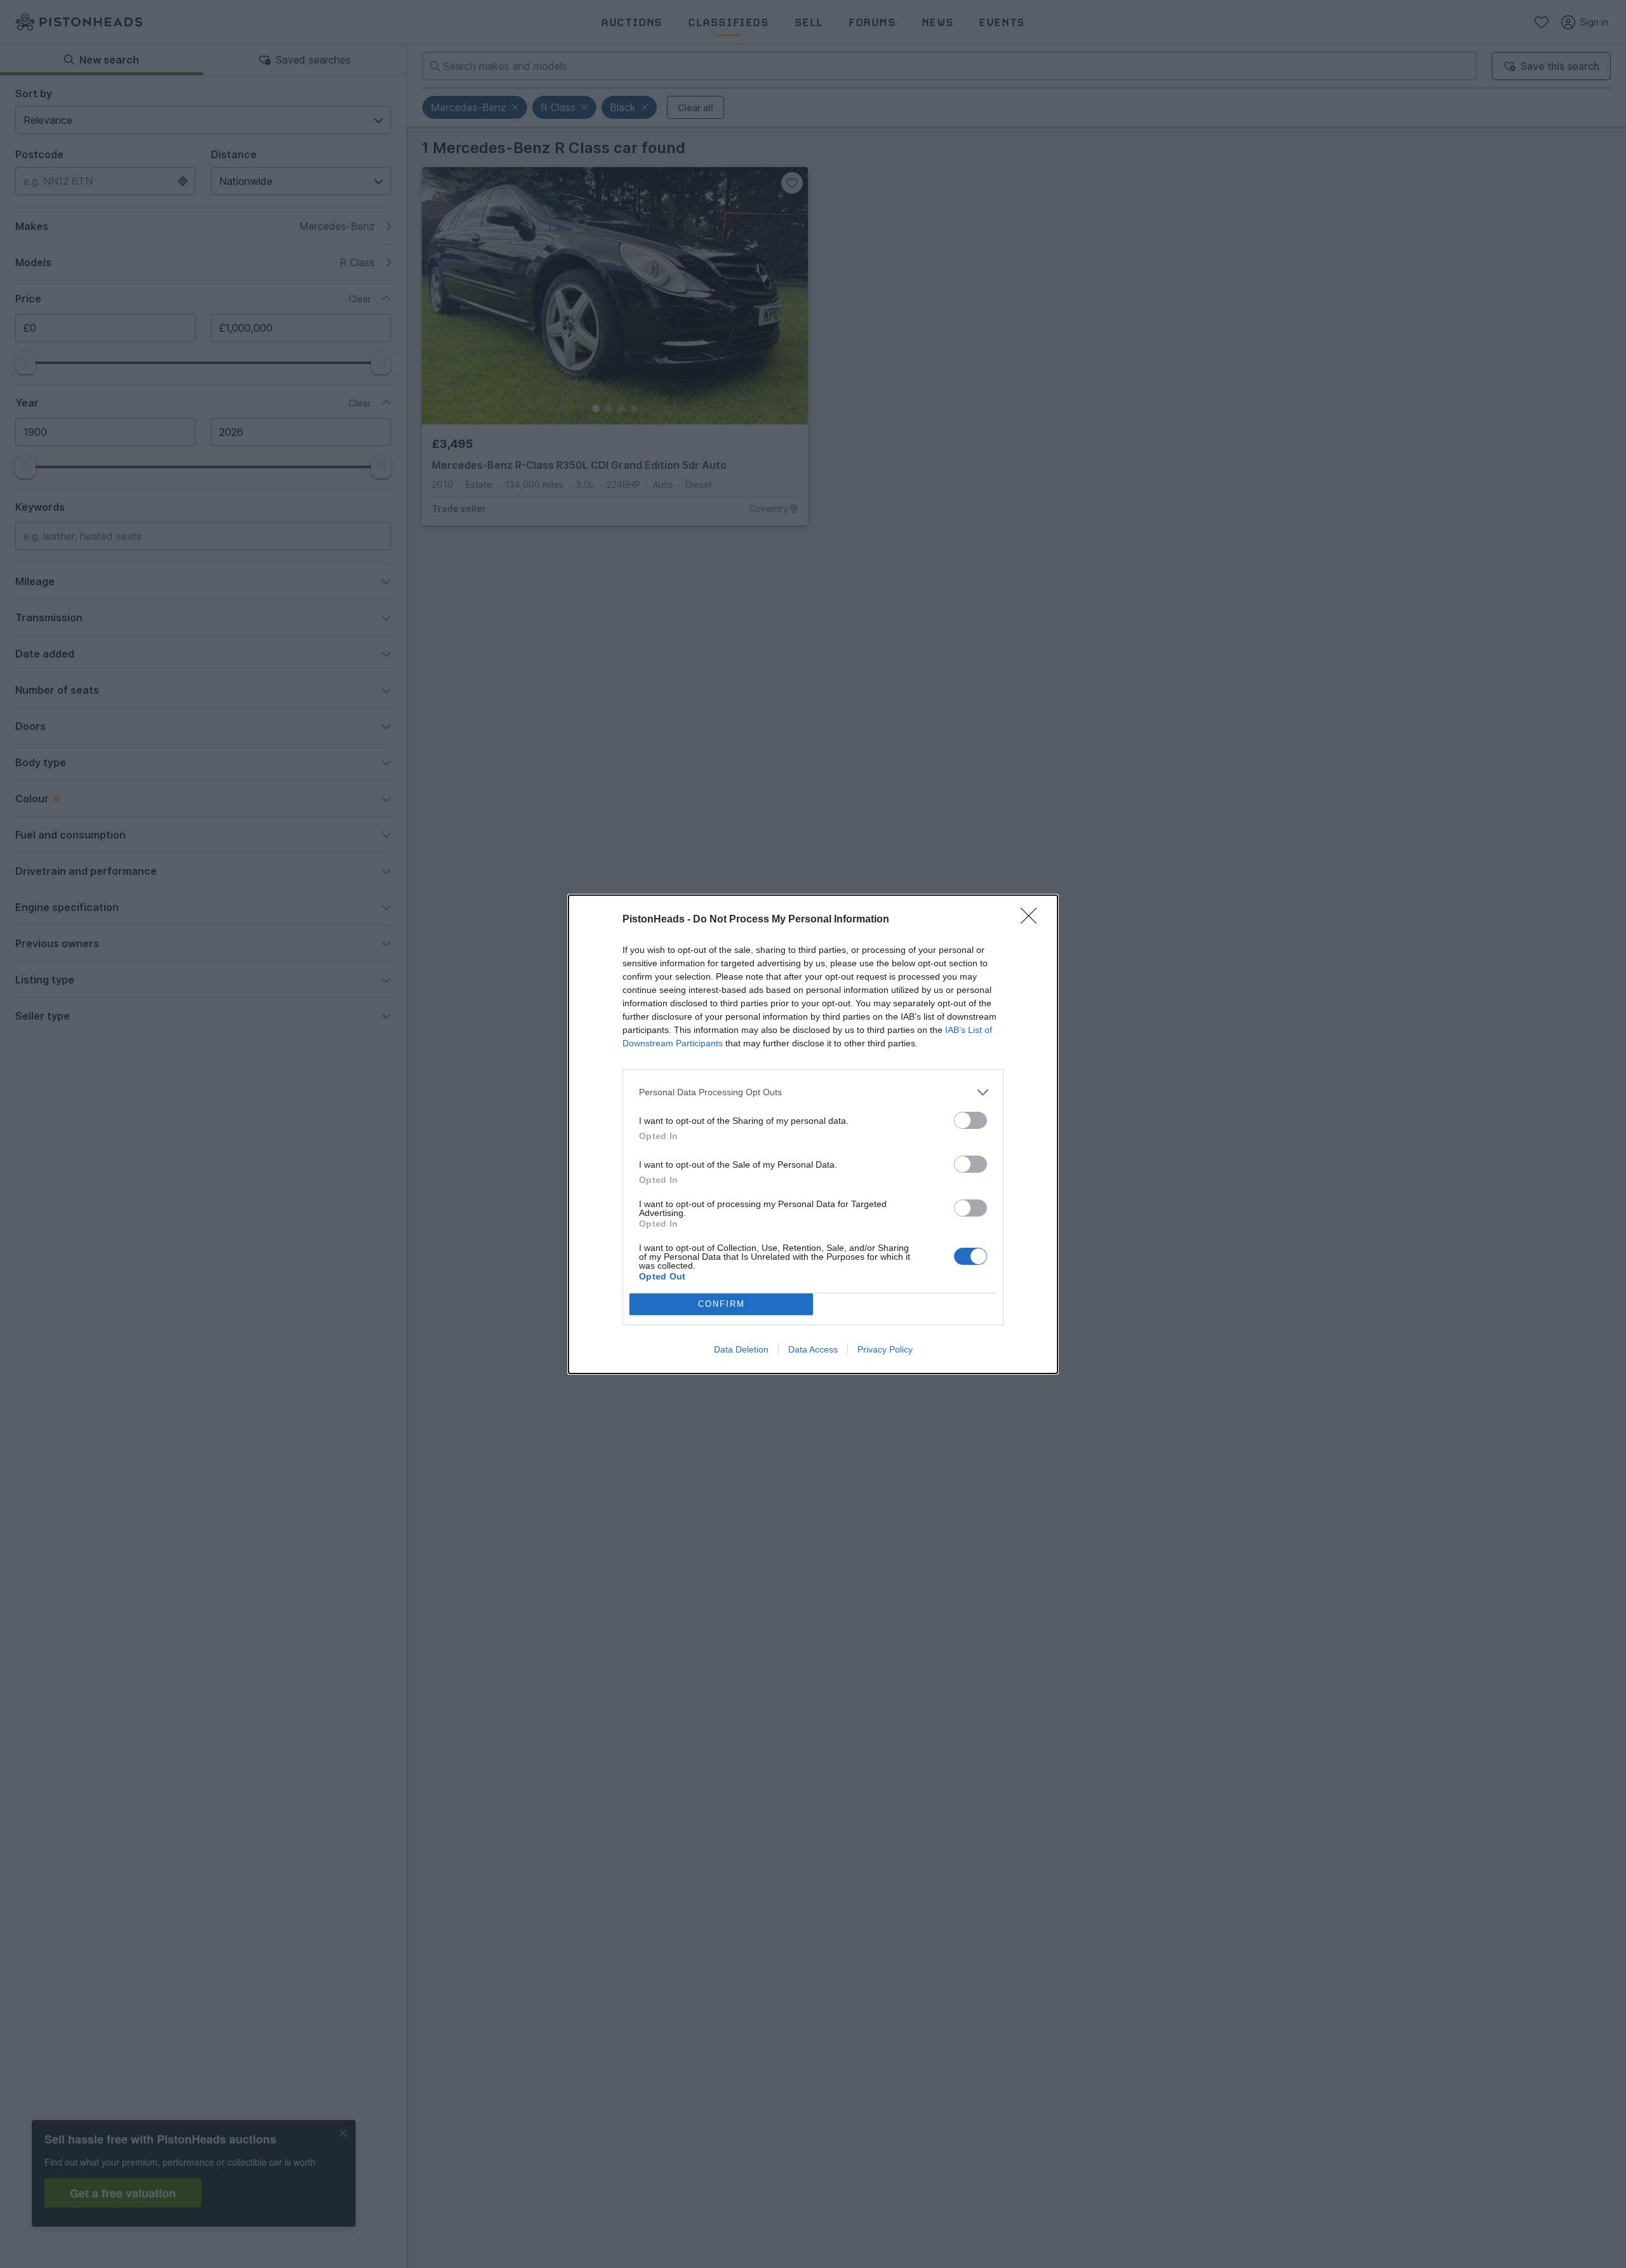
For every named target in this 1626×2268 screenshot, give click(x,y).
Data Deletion (741, 1349)
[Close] (1033, 920)
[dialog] (813, 1134)
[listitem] (813, 1092)
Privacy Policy (885, 1349)
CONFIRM (722, 1304)
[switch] (971, 1120)
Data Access (813, 1349)
